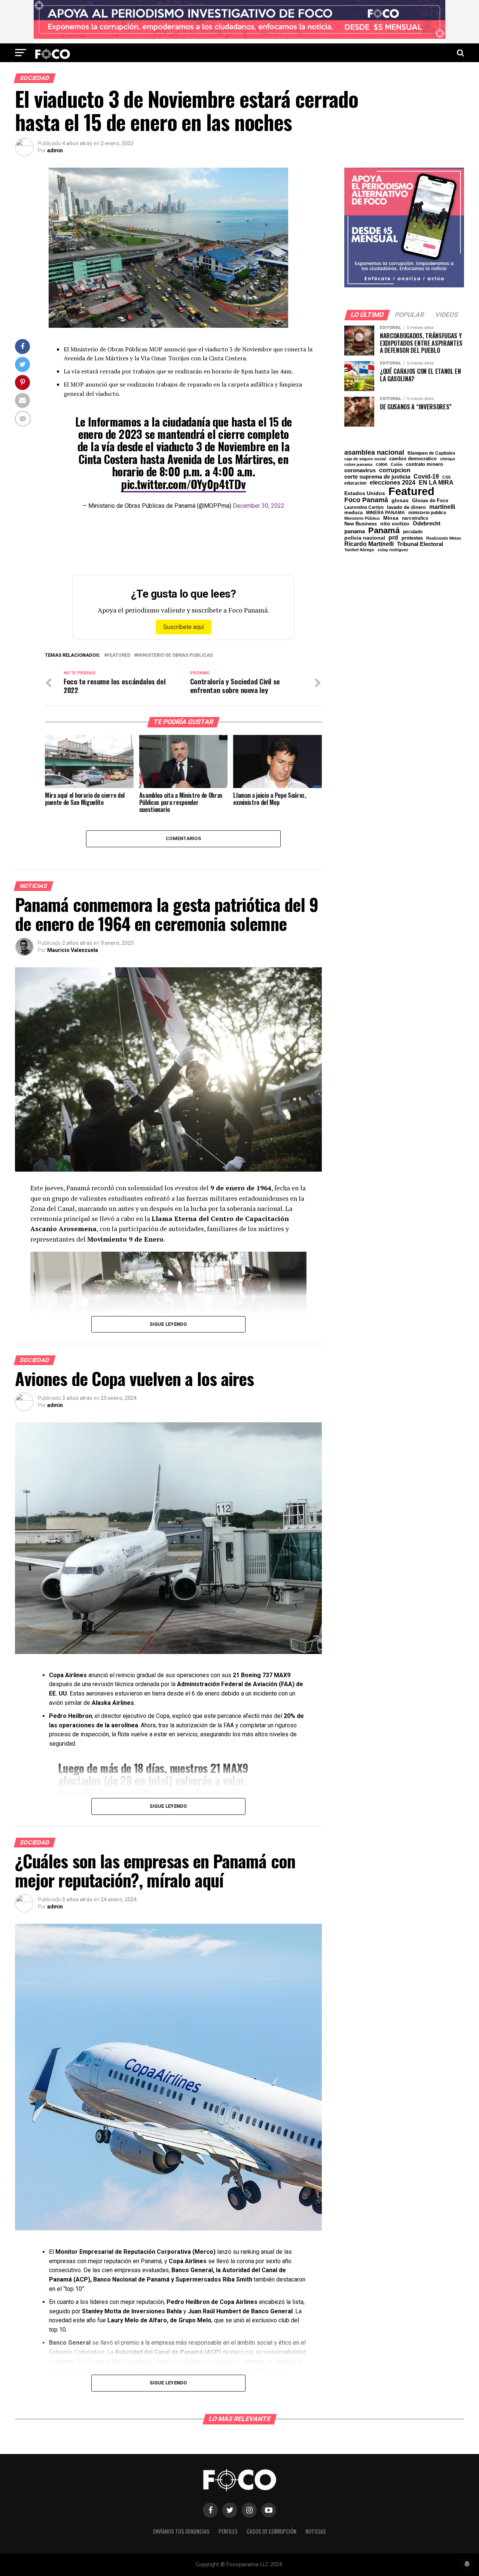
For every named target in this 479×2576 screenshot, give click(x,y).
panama (355, 531)
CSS (446, 477)
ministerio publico (427, 513)
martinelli (442, 507)
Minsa (391, 518)
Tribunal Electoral (420, 544)
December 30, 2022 (259, 506)
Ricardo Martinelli (369, 544)
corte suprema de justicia (377, 477)
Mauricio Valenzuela (73, 950)
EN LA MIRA (436, 482)
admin (55, 150)
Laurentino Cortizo (364, 507)
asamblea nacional (374, 452)
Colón (397, 465)
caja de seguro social (365, 459)
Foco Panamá (366, 500)
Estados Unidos (365, 494)
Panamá (384, 531)
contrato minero (425, 465)
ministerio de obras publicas (175, 655)
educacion (355, 483)
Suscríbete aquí (184, 627)
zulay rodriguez (393, 550)
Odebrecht (427, 524)
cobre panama (358, 465)
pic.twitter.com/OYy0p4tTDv (183, 484)
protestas (412, 538)
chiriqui (448, 459)
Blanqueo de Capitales (431, 453)
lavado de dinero (406, 508)
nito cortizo (395, 524)
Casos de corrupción (271, 2531)
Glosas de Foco (430, 500)
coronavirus (360, 470)
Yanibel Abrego (359, 550)
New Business (361, 524)
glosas (400, 500)
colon (382, 464)
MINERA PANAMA (385, 513)
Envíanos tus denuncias (181, 2531)
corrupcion (395, 470)
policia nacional (365, 538)
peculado (413, 532)
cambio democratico (413, 459)
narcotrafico (415, 518)
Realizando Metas (444, 538)
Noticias (316, 2531)
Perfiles (228, 2531)
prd (393, 538)
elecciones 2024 (393, 483)
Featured (119, 655)
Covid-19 (426, 476)
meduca (353, 513)
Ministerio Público (362, 518)
